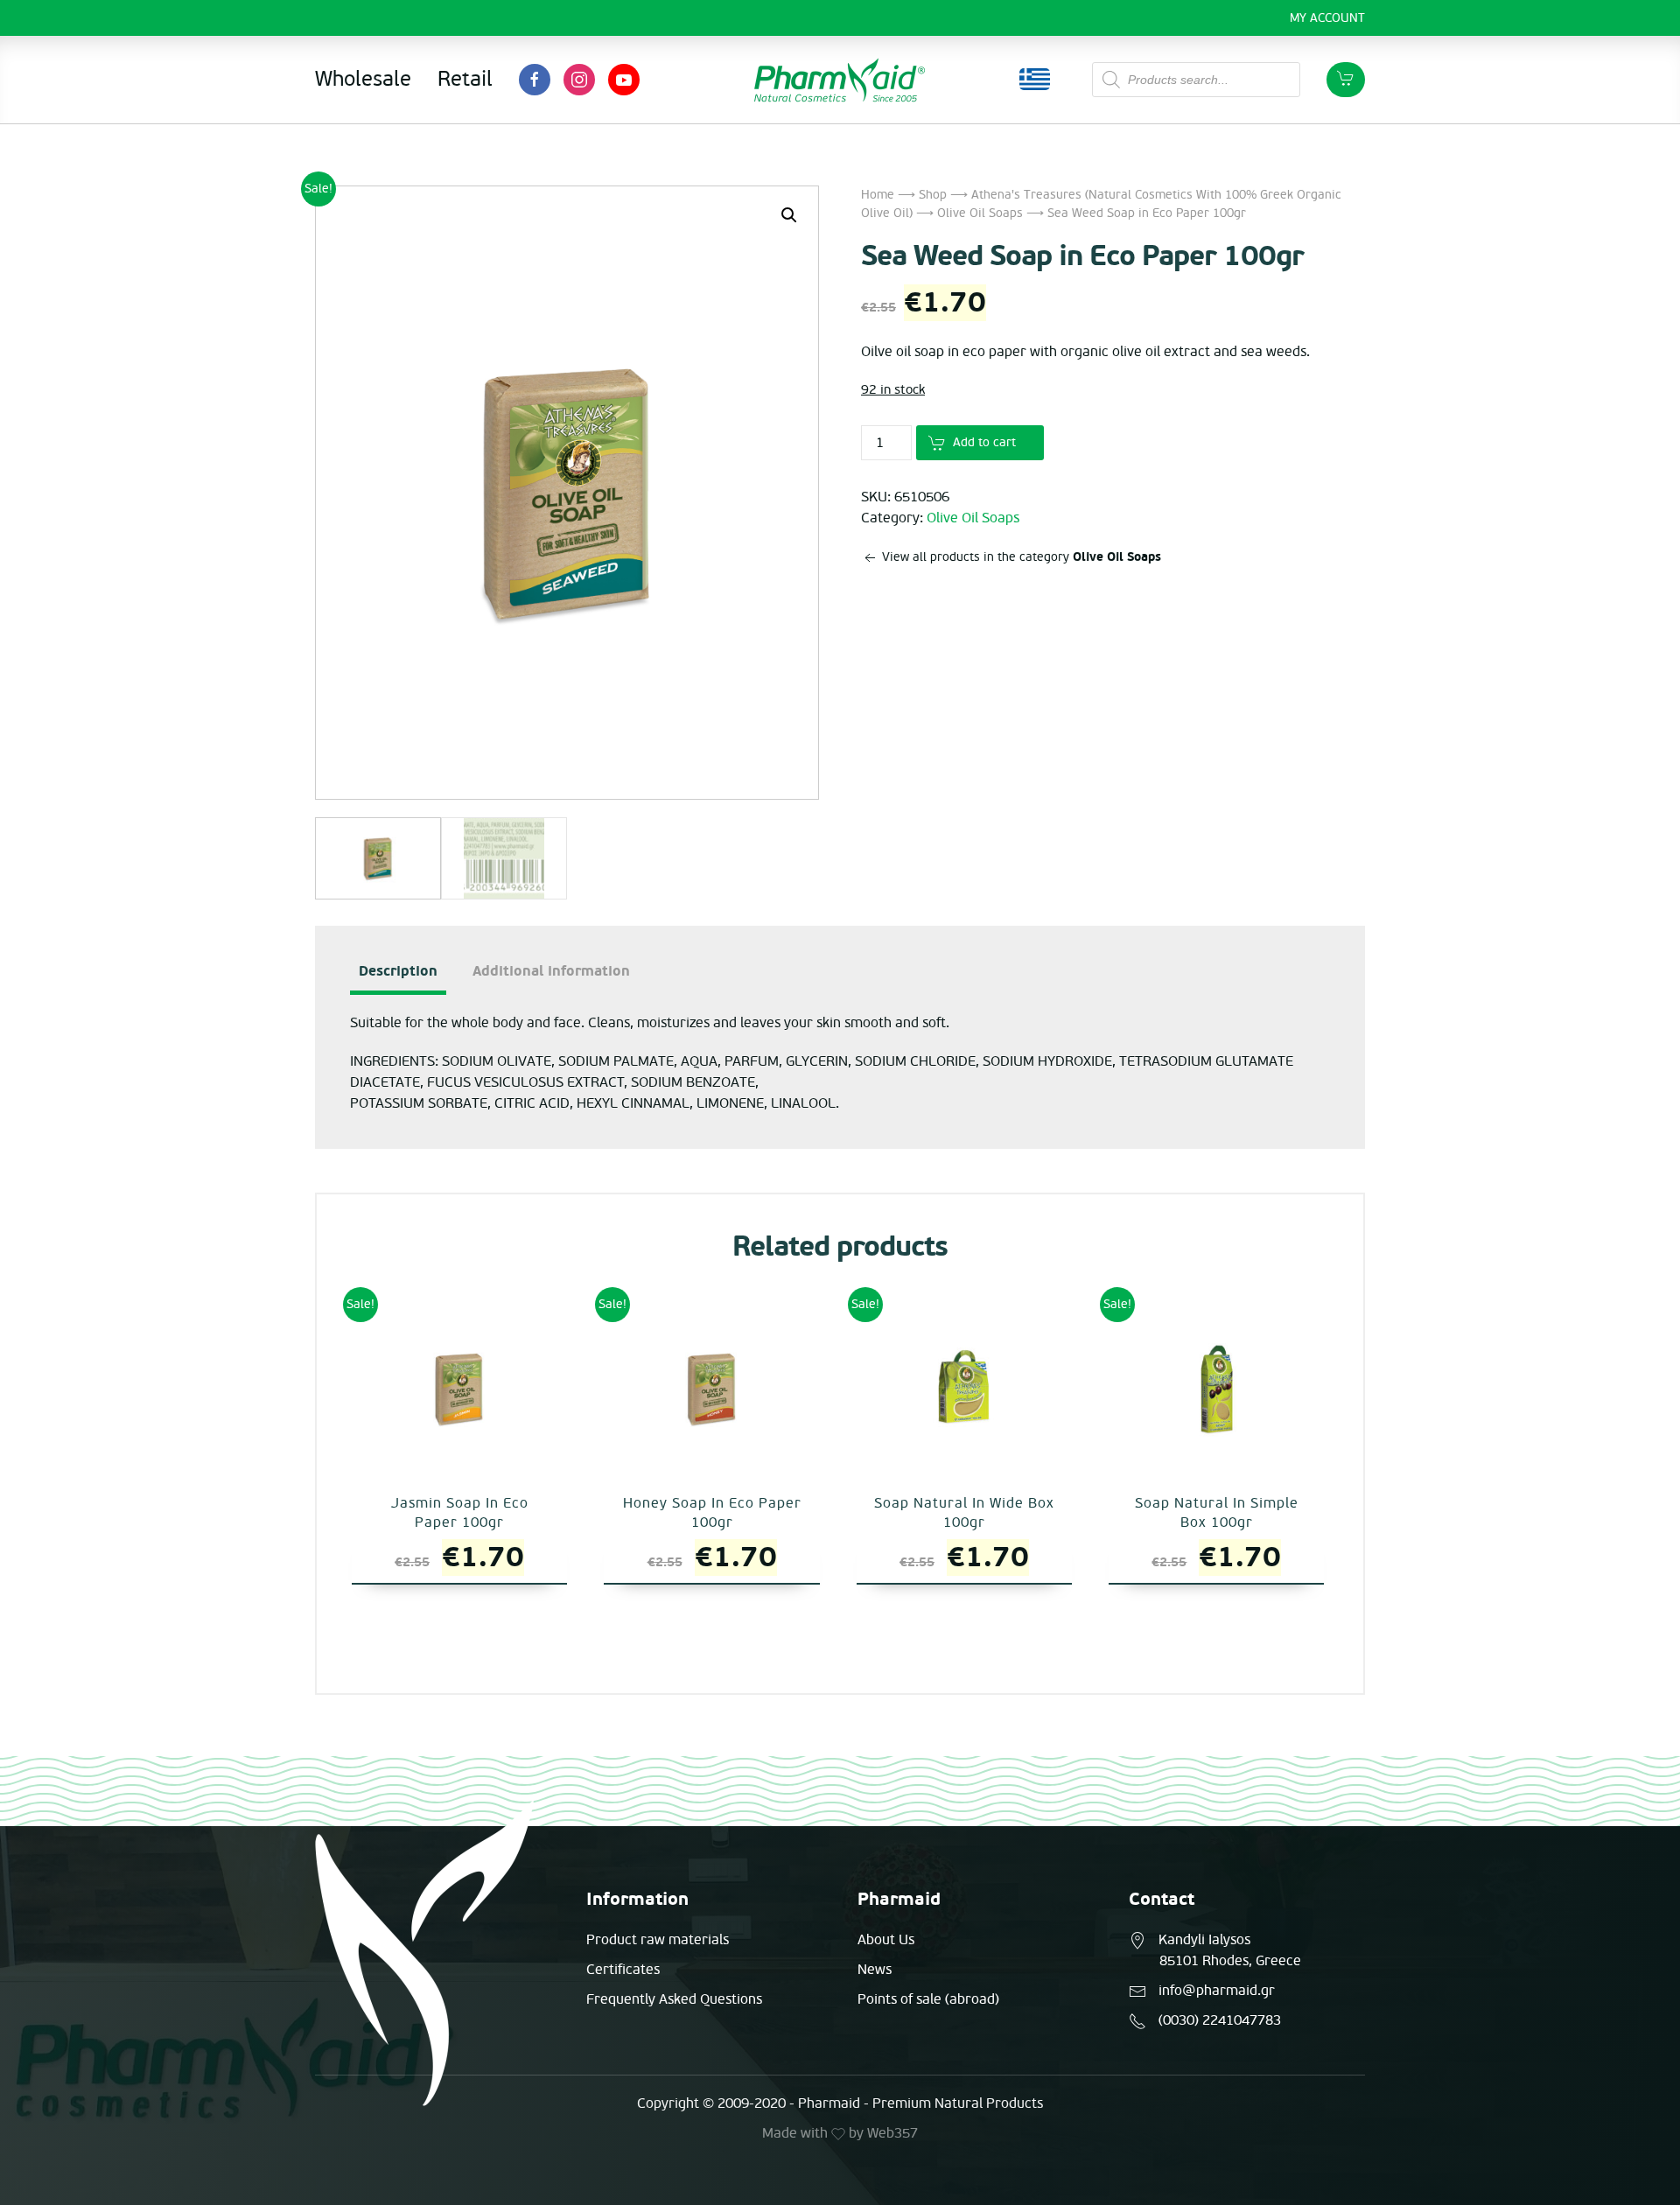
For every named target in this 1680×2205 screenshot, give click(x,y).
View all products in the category (1020, 557)
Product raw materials (658, 1940)
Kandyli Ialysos (1204, 1940)
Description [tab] (398, 971)
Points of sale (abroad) (928, 1999)
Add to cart (984, 442)
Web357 (892, 2133)
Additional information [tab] (551, 971)
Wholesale (363, 79)
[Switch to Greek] (1035, 80)
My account (1327, 18)
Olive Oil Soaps (980, 213)
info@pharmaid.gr (1217, 1991)
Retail (465, 79)
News (875, 1970)
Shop (933, 195)
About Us (886, 1940)
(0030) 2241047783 (1220, 2020)
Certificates (623, 1970)
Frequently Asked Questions (674, 1999)
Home (878, 195)
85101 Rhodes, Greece (1230, 1961)
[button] (789, 215)
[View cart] (1346, 80)
